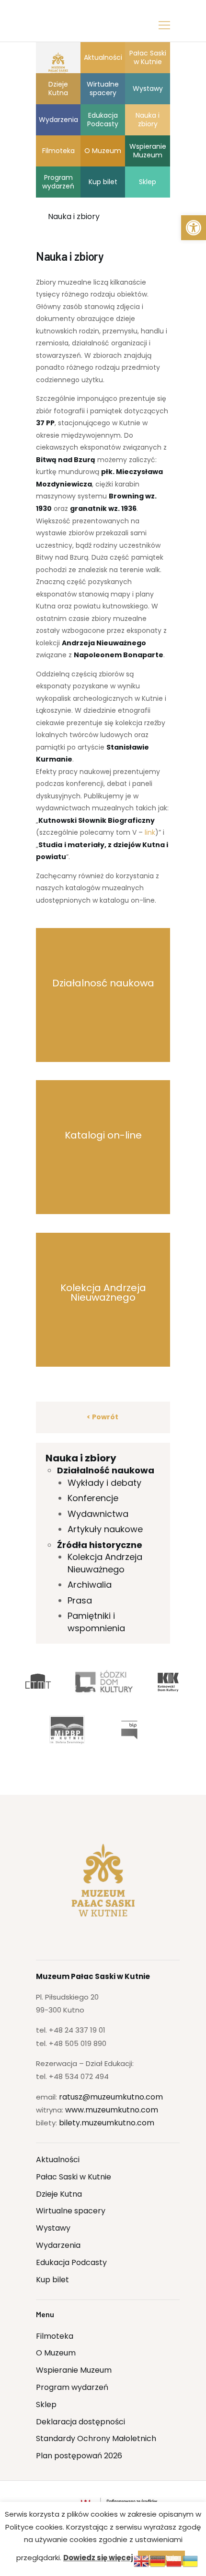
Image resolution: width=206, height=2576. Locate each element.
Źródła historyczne (100, 1545)
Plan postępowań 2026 (79, 2456)
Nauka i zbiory (81, 1458)
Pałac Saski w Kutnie (74, 2177)
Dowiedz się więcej (98, 2558)
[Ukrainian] (191, 2561)
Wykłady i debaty (104, 1483)
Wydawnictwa (98, 1514)
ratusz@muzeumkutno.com (111, 2097)
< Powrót (103, 1417)
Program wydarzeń (72, 2387)
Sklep (46, 2405)
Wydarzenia (58, 2245)
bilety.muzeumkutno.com (107, 2123)
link (150, 832)
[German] (158, 2561)
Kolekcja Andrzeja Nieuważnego (105, 1563)
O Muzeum (56, 2353)
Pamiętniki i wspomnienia (96, 1622)
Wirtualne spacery (71, 2211)
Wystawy (53, 2228)
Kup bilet (52, 2280)
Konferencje (93, 1498)
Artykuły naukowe (105, 1529)
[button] (194, 228)
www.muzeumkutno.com (112, 2110)
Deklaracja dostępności (80, 2422)
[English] (142, 2561)
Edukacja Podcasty (71, 2262)
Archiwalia (90, 1585)
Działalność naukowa (106, 1470)
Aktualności (58, 2160)
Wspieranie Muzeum (74, 2370)
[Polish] (174, 2561)
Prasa (80, 1600)
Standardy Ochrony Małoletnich (96, 2438)
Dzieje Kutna (59, 2194)
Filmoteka (55, 2336)
